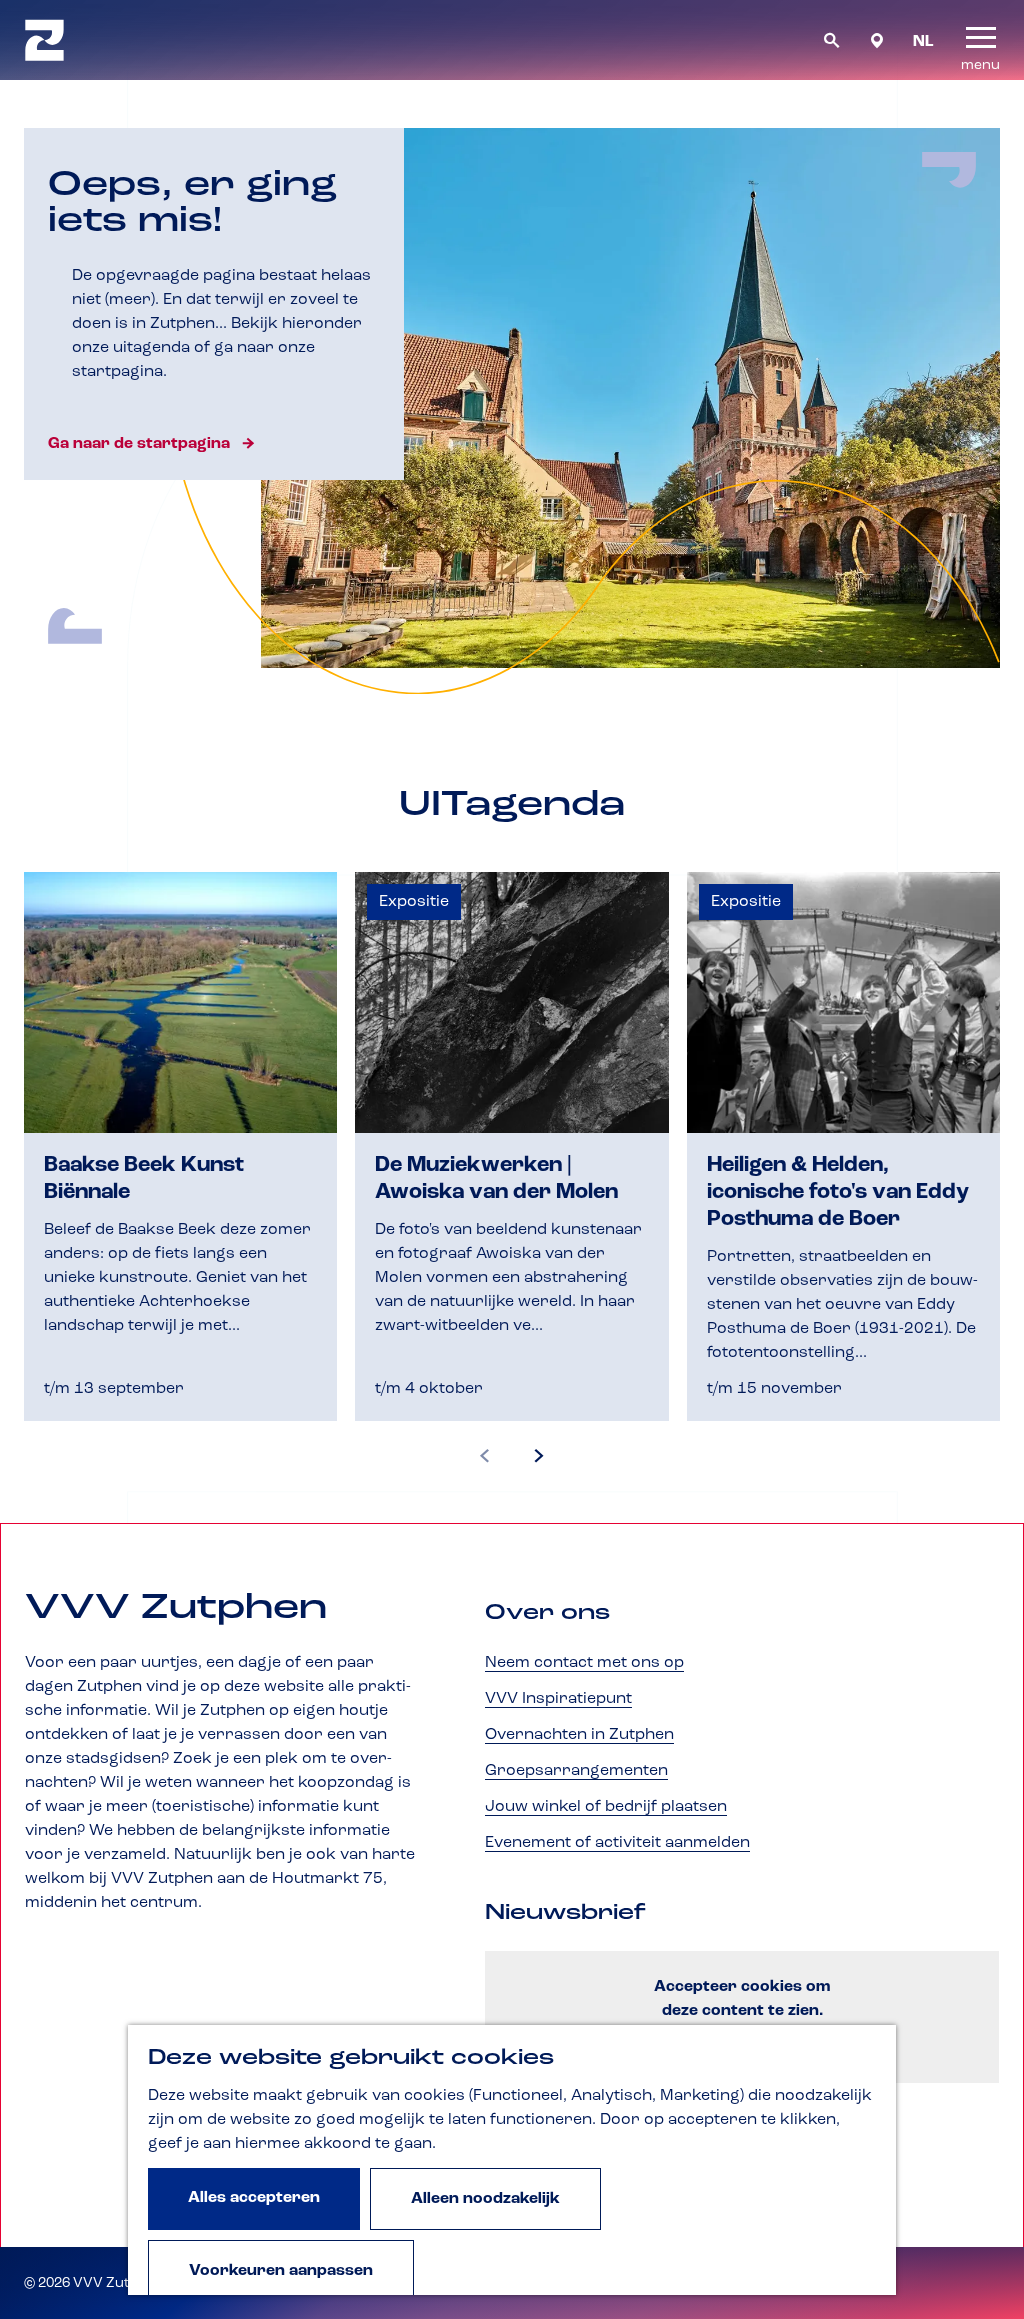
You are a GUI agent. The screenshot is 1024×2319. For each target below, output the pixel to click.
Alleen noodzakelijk (485, 2199)
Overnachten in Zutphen (579, 1735)
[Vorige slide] (485, 1457)
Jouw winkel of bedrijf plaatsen (606, 1807)
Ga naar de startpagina (139, 444)
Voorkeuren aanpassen (281, 2271)
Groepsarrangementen (576, 1771)
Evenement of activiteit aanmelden (617, 1843)
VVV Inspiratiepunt (558, 1699)
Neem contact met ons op (584, 1663)
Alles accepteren (254, 2198)
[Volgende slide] (539, 1457)
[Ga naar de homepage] (44, 40)
